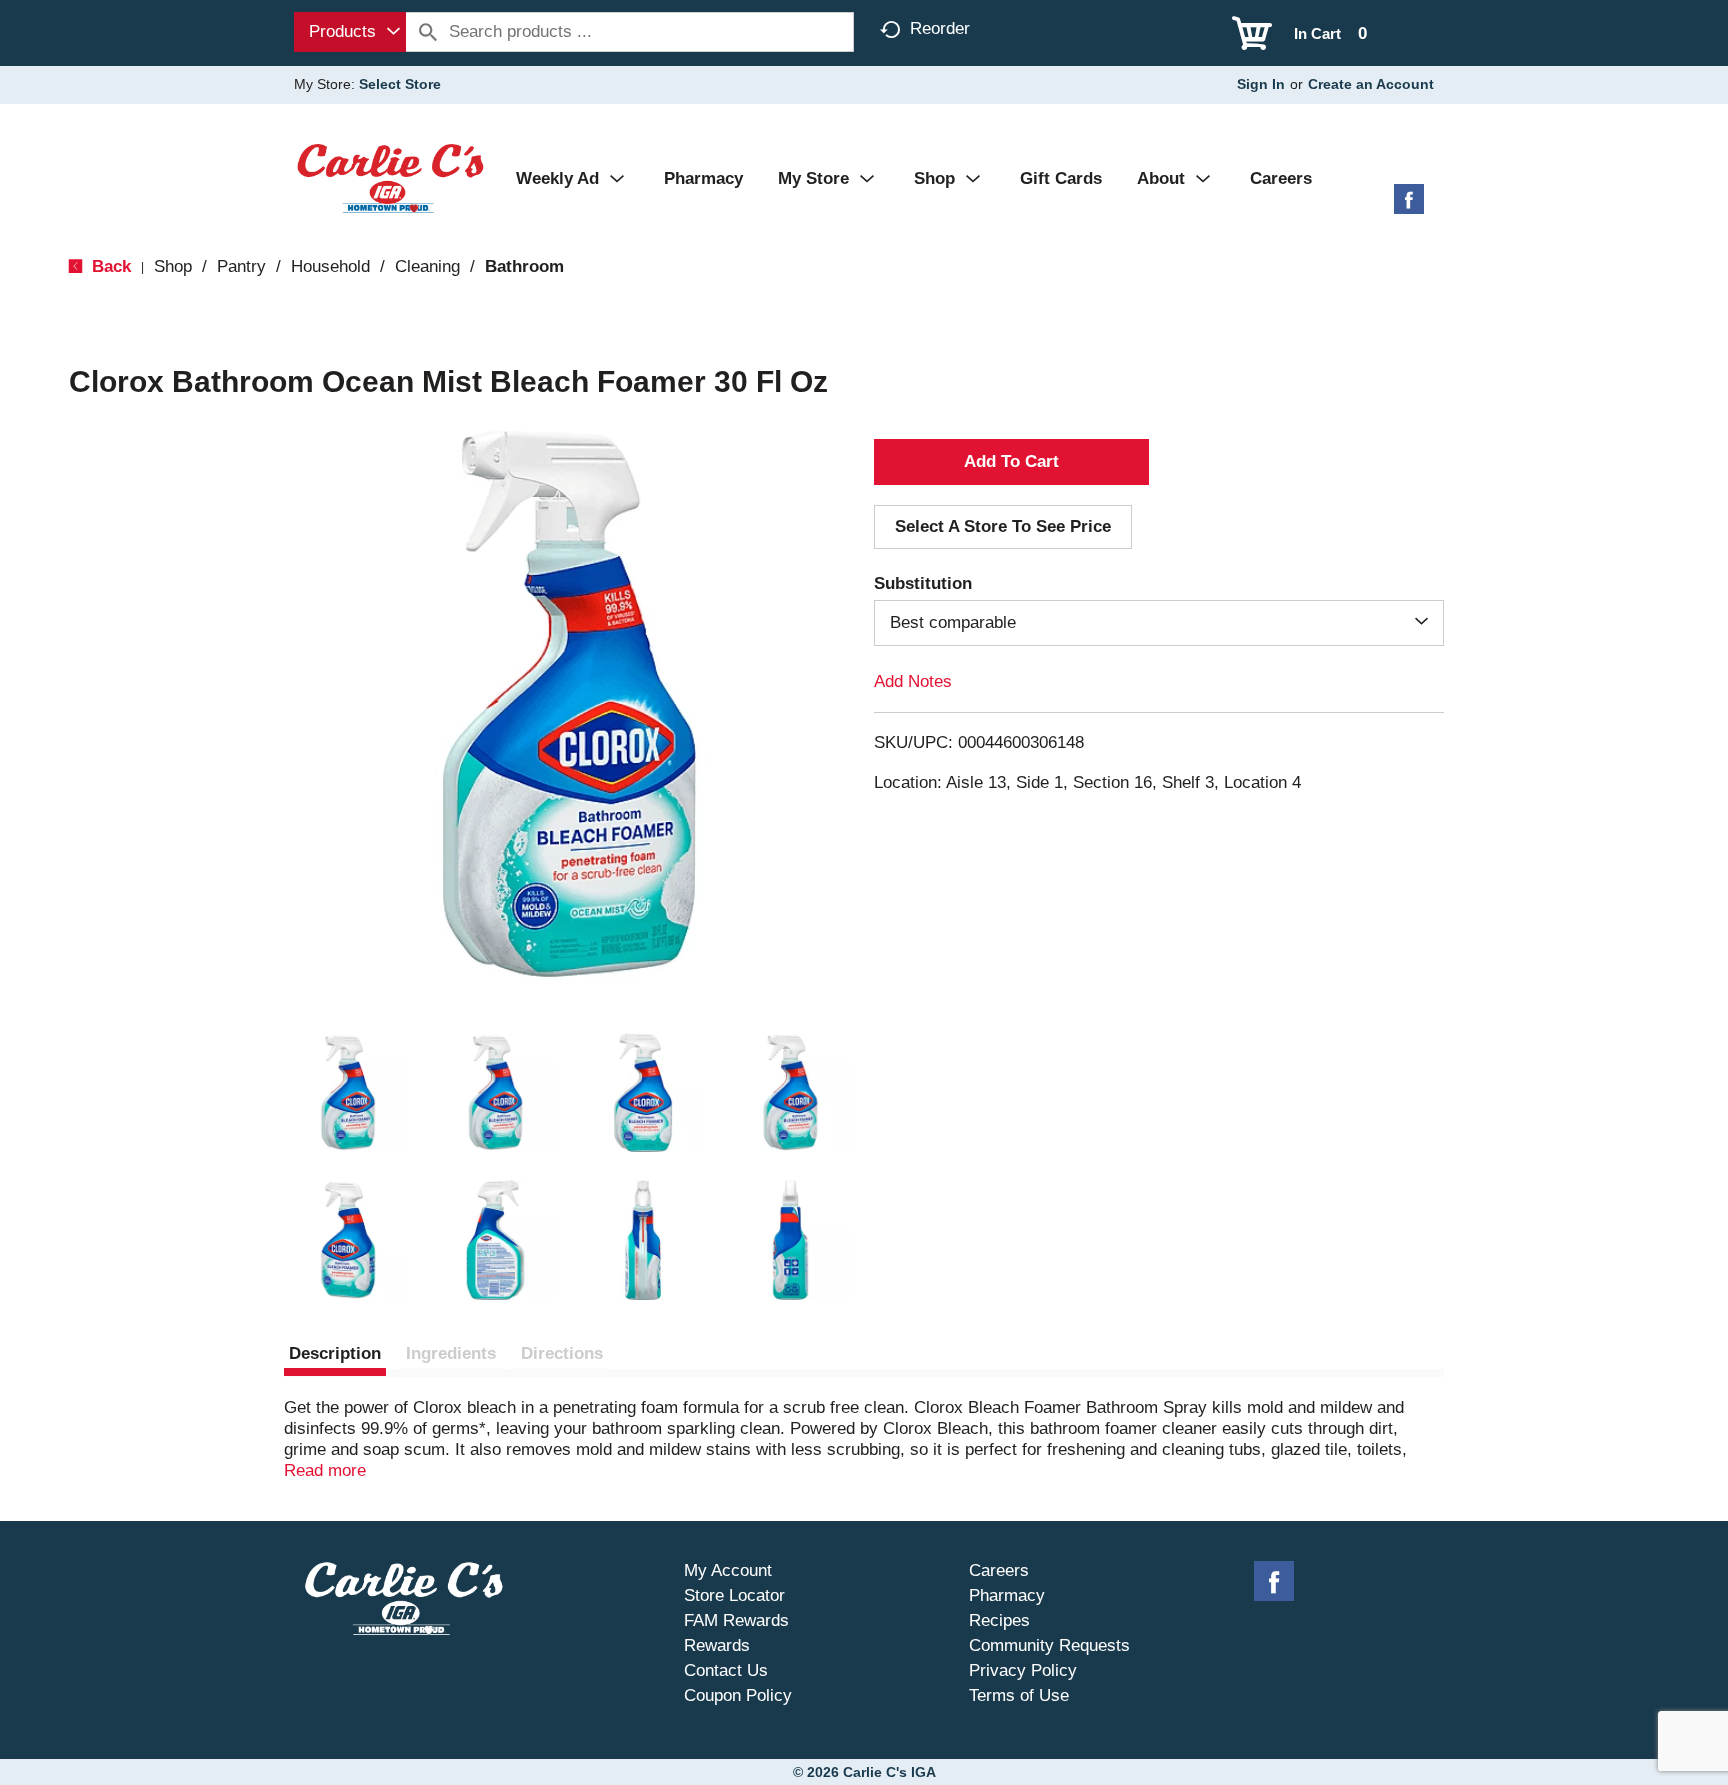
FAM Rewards (736, 1620)
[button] (348, 1093)
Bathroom (524, 266)
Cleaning (427, 266)
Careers (999, 1570)
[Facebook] (1409, 206)
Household (330, 266)
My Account (728, 1570)
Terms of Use (1019, 1695)
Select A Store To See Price (1003, 526)
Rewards (717, 1645)
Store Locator (734, 1595)
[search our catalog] (428, 32)
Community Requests (1049, 1645)
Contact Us (726, 1670)
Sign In (1261, 84)
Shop (173, 266)
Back (109, 266)
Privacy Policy (1023, 1670)
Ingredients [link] (451, 1353)
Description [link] (335, 1353)
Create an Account (1371, 84)
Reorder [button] (940, 28)
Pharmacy (1007, 1595)
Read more (325, 1470)
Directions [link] (562, 1353)
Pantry (241, 266)
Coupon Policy (738, 1695)
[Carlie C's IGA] (390, 177)
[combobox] (350, 32)
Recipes (999, 1620)
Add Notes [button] (913, 681)
